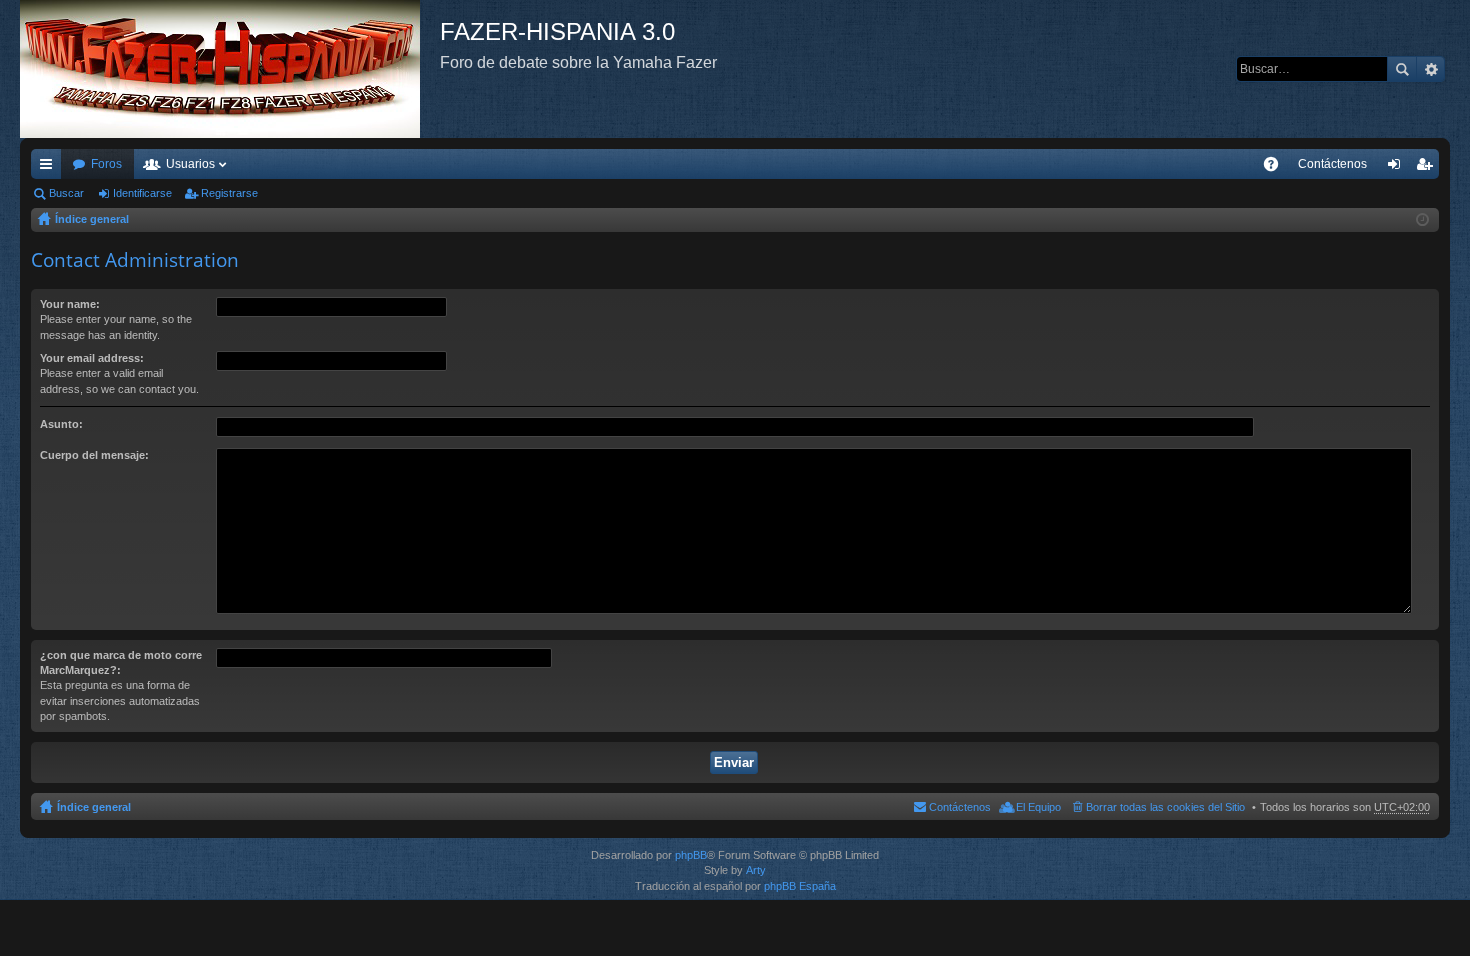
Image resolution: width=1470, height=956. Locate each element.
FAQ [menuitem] (1277, 168)
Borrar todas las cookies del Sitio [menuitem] (1165, 807)
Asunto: (61, 424)
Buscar (1402, 69)
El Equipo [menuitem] (1038, 807)
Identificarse (142, 193)
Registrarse (229, 193)
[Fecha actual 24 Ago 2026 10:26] (1422, 220)
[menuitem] (1332, 164)
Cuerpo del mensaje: (94, 455)
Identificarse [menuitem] (1398, 168)
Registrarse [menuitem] (1428, 168)
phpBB (691, 855)
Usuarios (190, 164)
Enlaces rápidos (50, 168)
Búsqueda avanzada (1430, 69)
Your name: (70, 304)
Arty (756, 870)
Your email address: (92, 358)
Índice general (92, 219)
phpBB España (800, 886)
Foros (106, 164)
